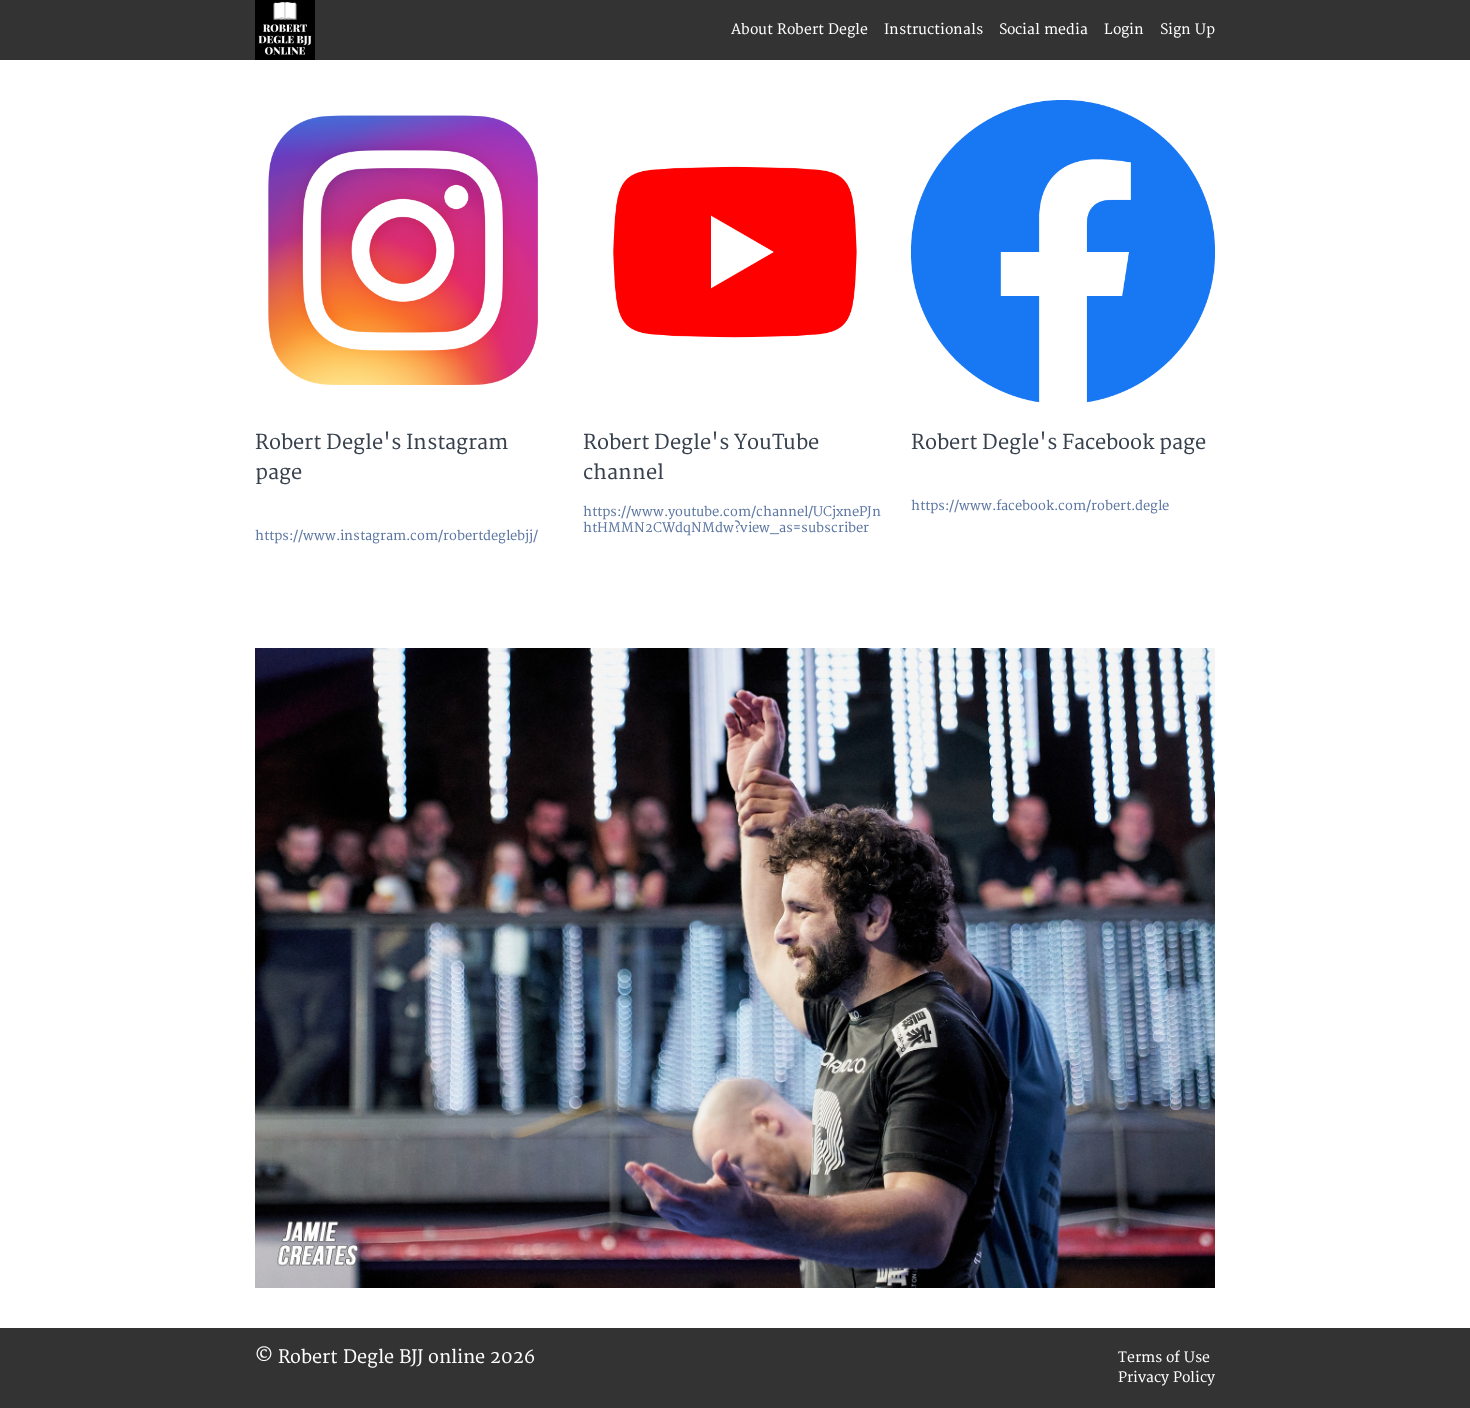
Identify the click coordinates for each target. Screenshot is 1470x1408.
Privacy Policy (1166, 1377)
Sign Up (1187, 29)
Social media (1043, 29)
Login (1124, 29)
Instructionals (933, 29)
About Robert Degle (799, 29)
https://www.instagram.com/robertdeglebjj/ (396, 536)
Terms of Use (1164, 1357)
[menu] (965, 30)
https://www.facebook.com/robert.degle (1040, 506)
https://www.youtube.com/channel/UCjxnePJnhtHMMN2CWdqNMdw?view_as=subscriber (732, 520)
